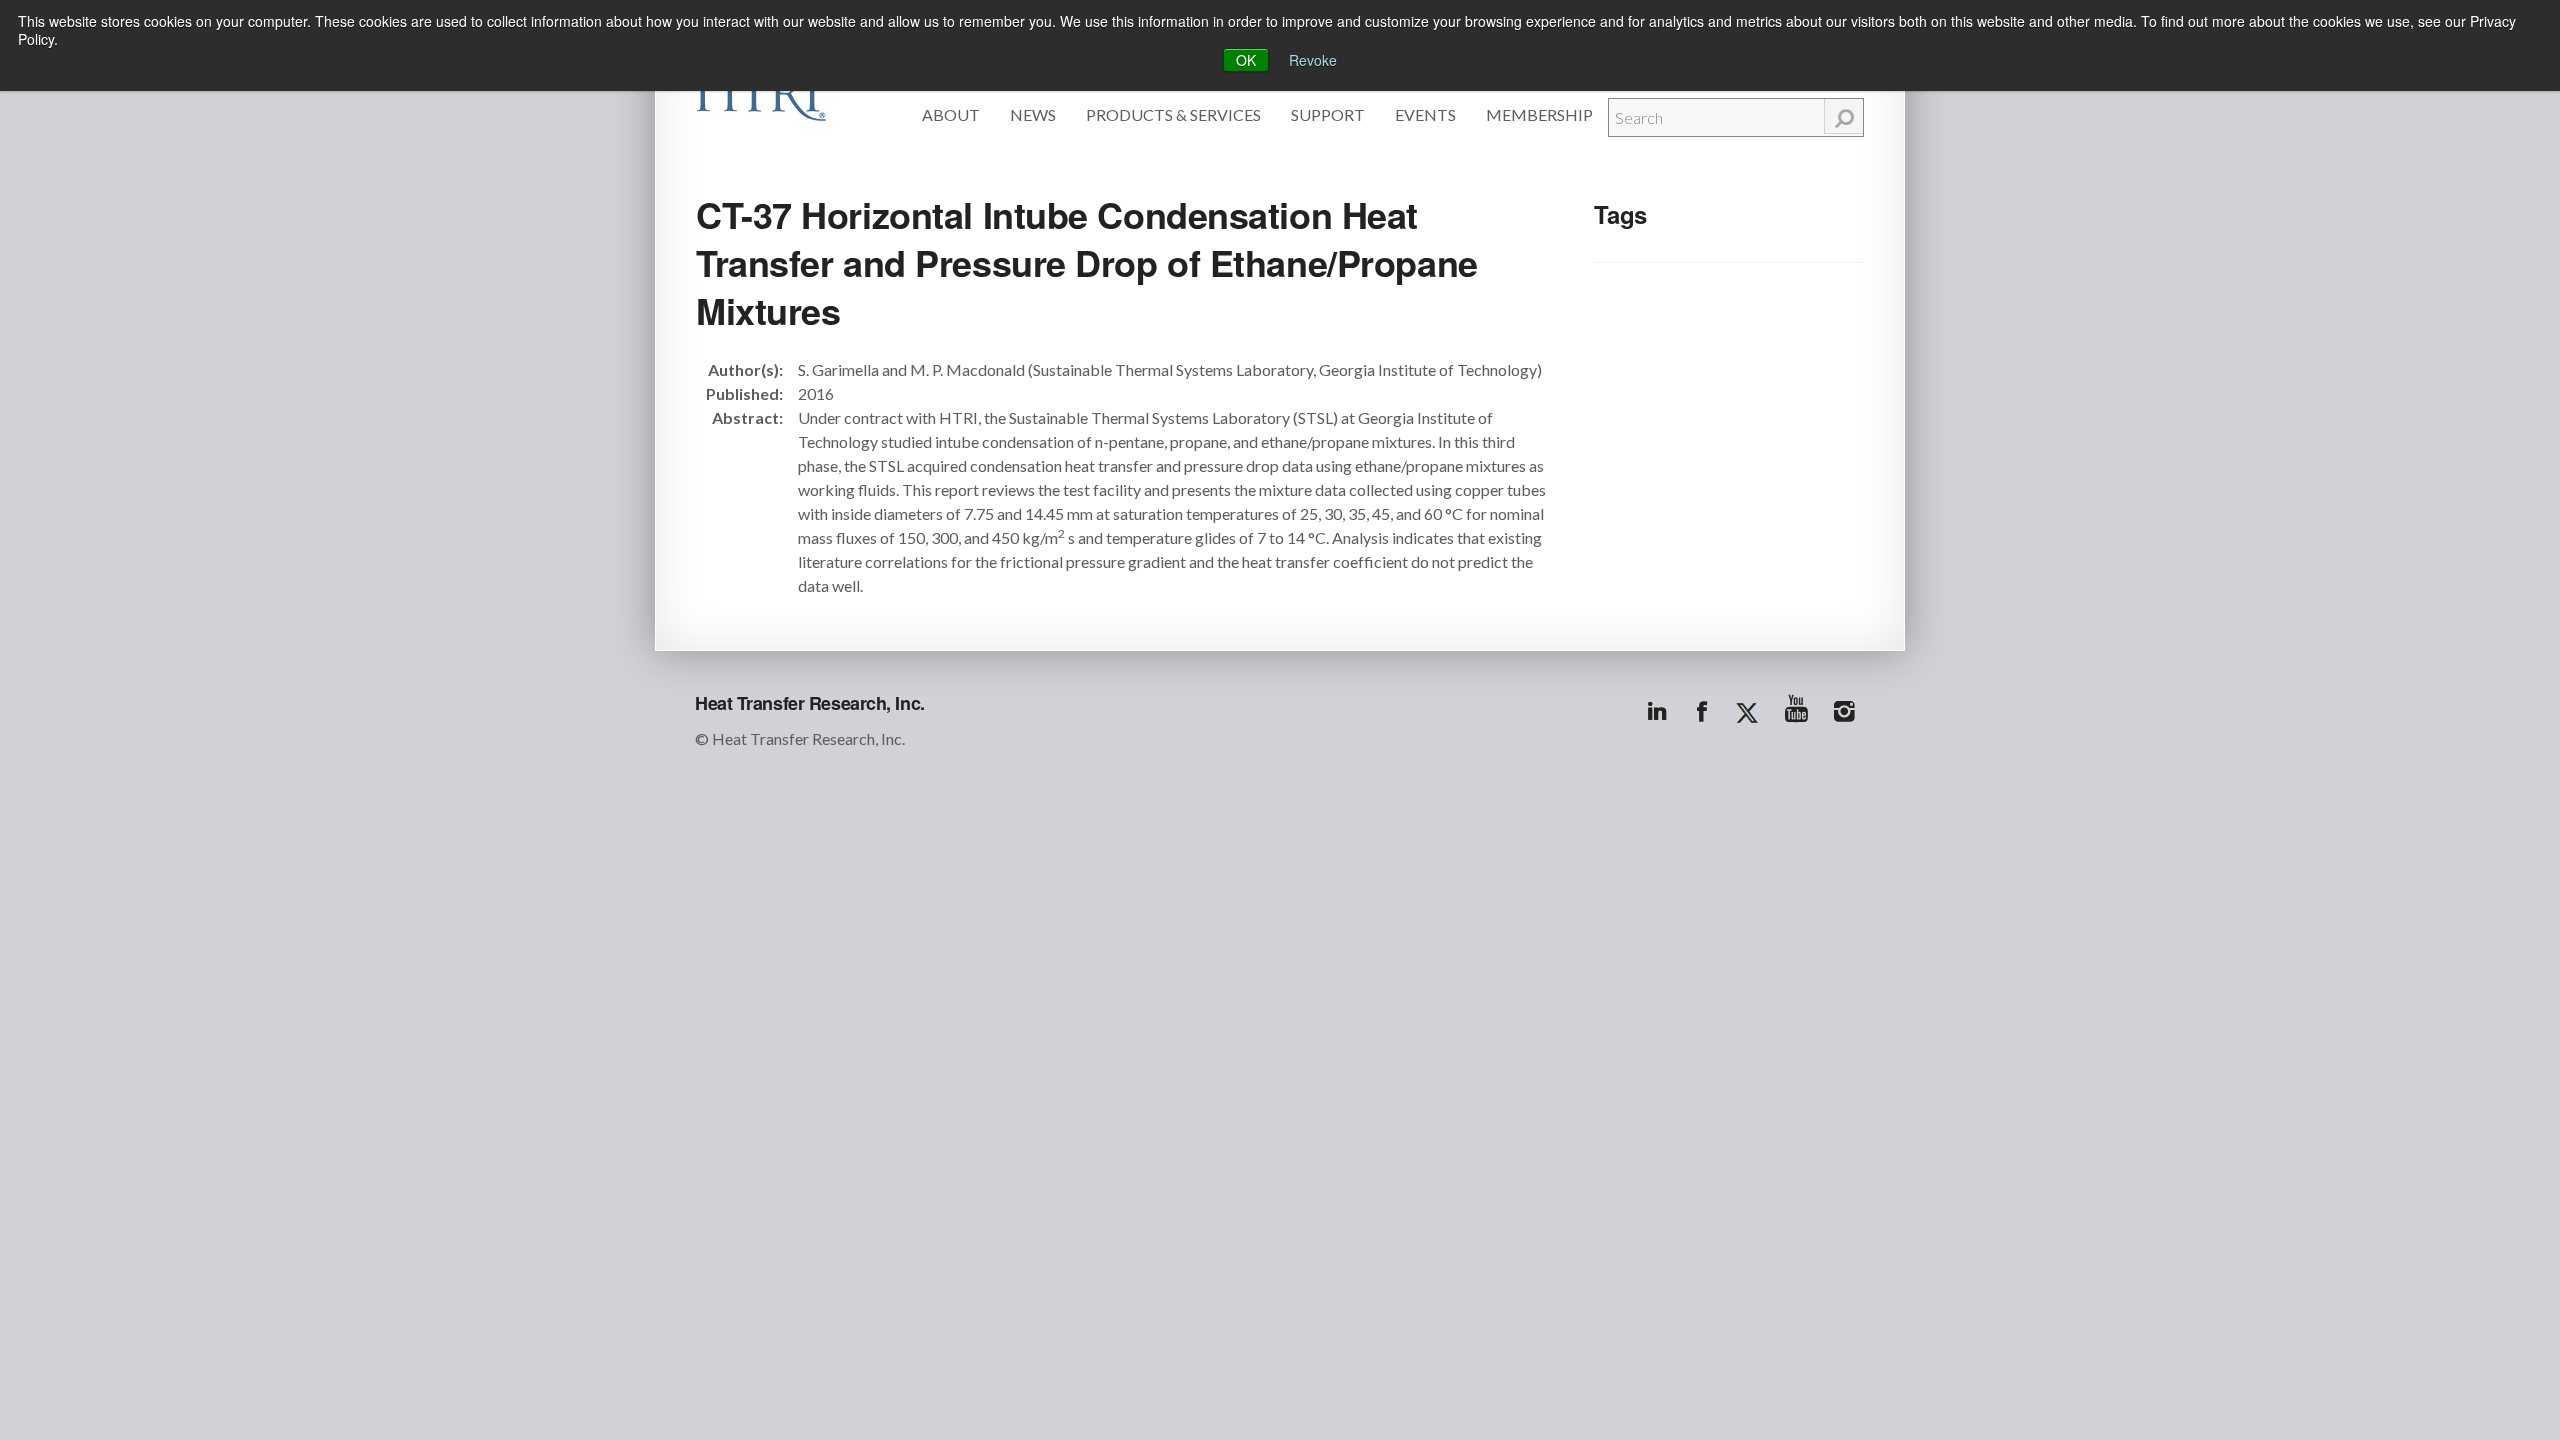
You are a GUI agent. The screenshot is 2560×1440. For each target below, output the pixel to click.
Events (1425, 114)
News (1033, 114)
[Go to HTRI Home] (761, 92)
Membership (1539, 114)
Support (1328, 114)
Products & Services (1173, 114)
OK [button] (1246, 60)
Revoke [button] (1313, 60)
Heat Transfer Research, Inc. (810, 703)
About (951, 114)
